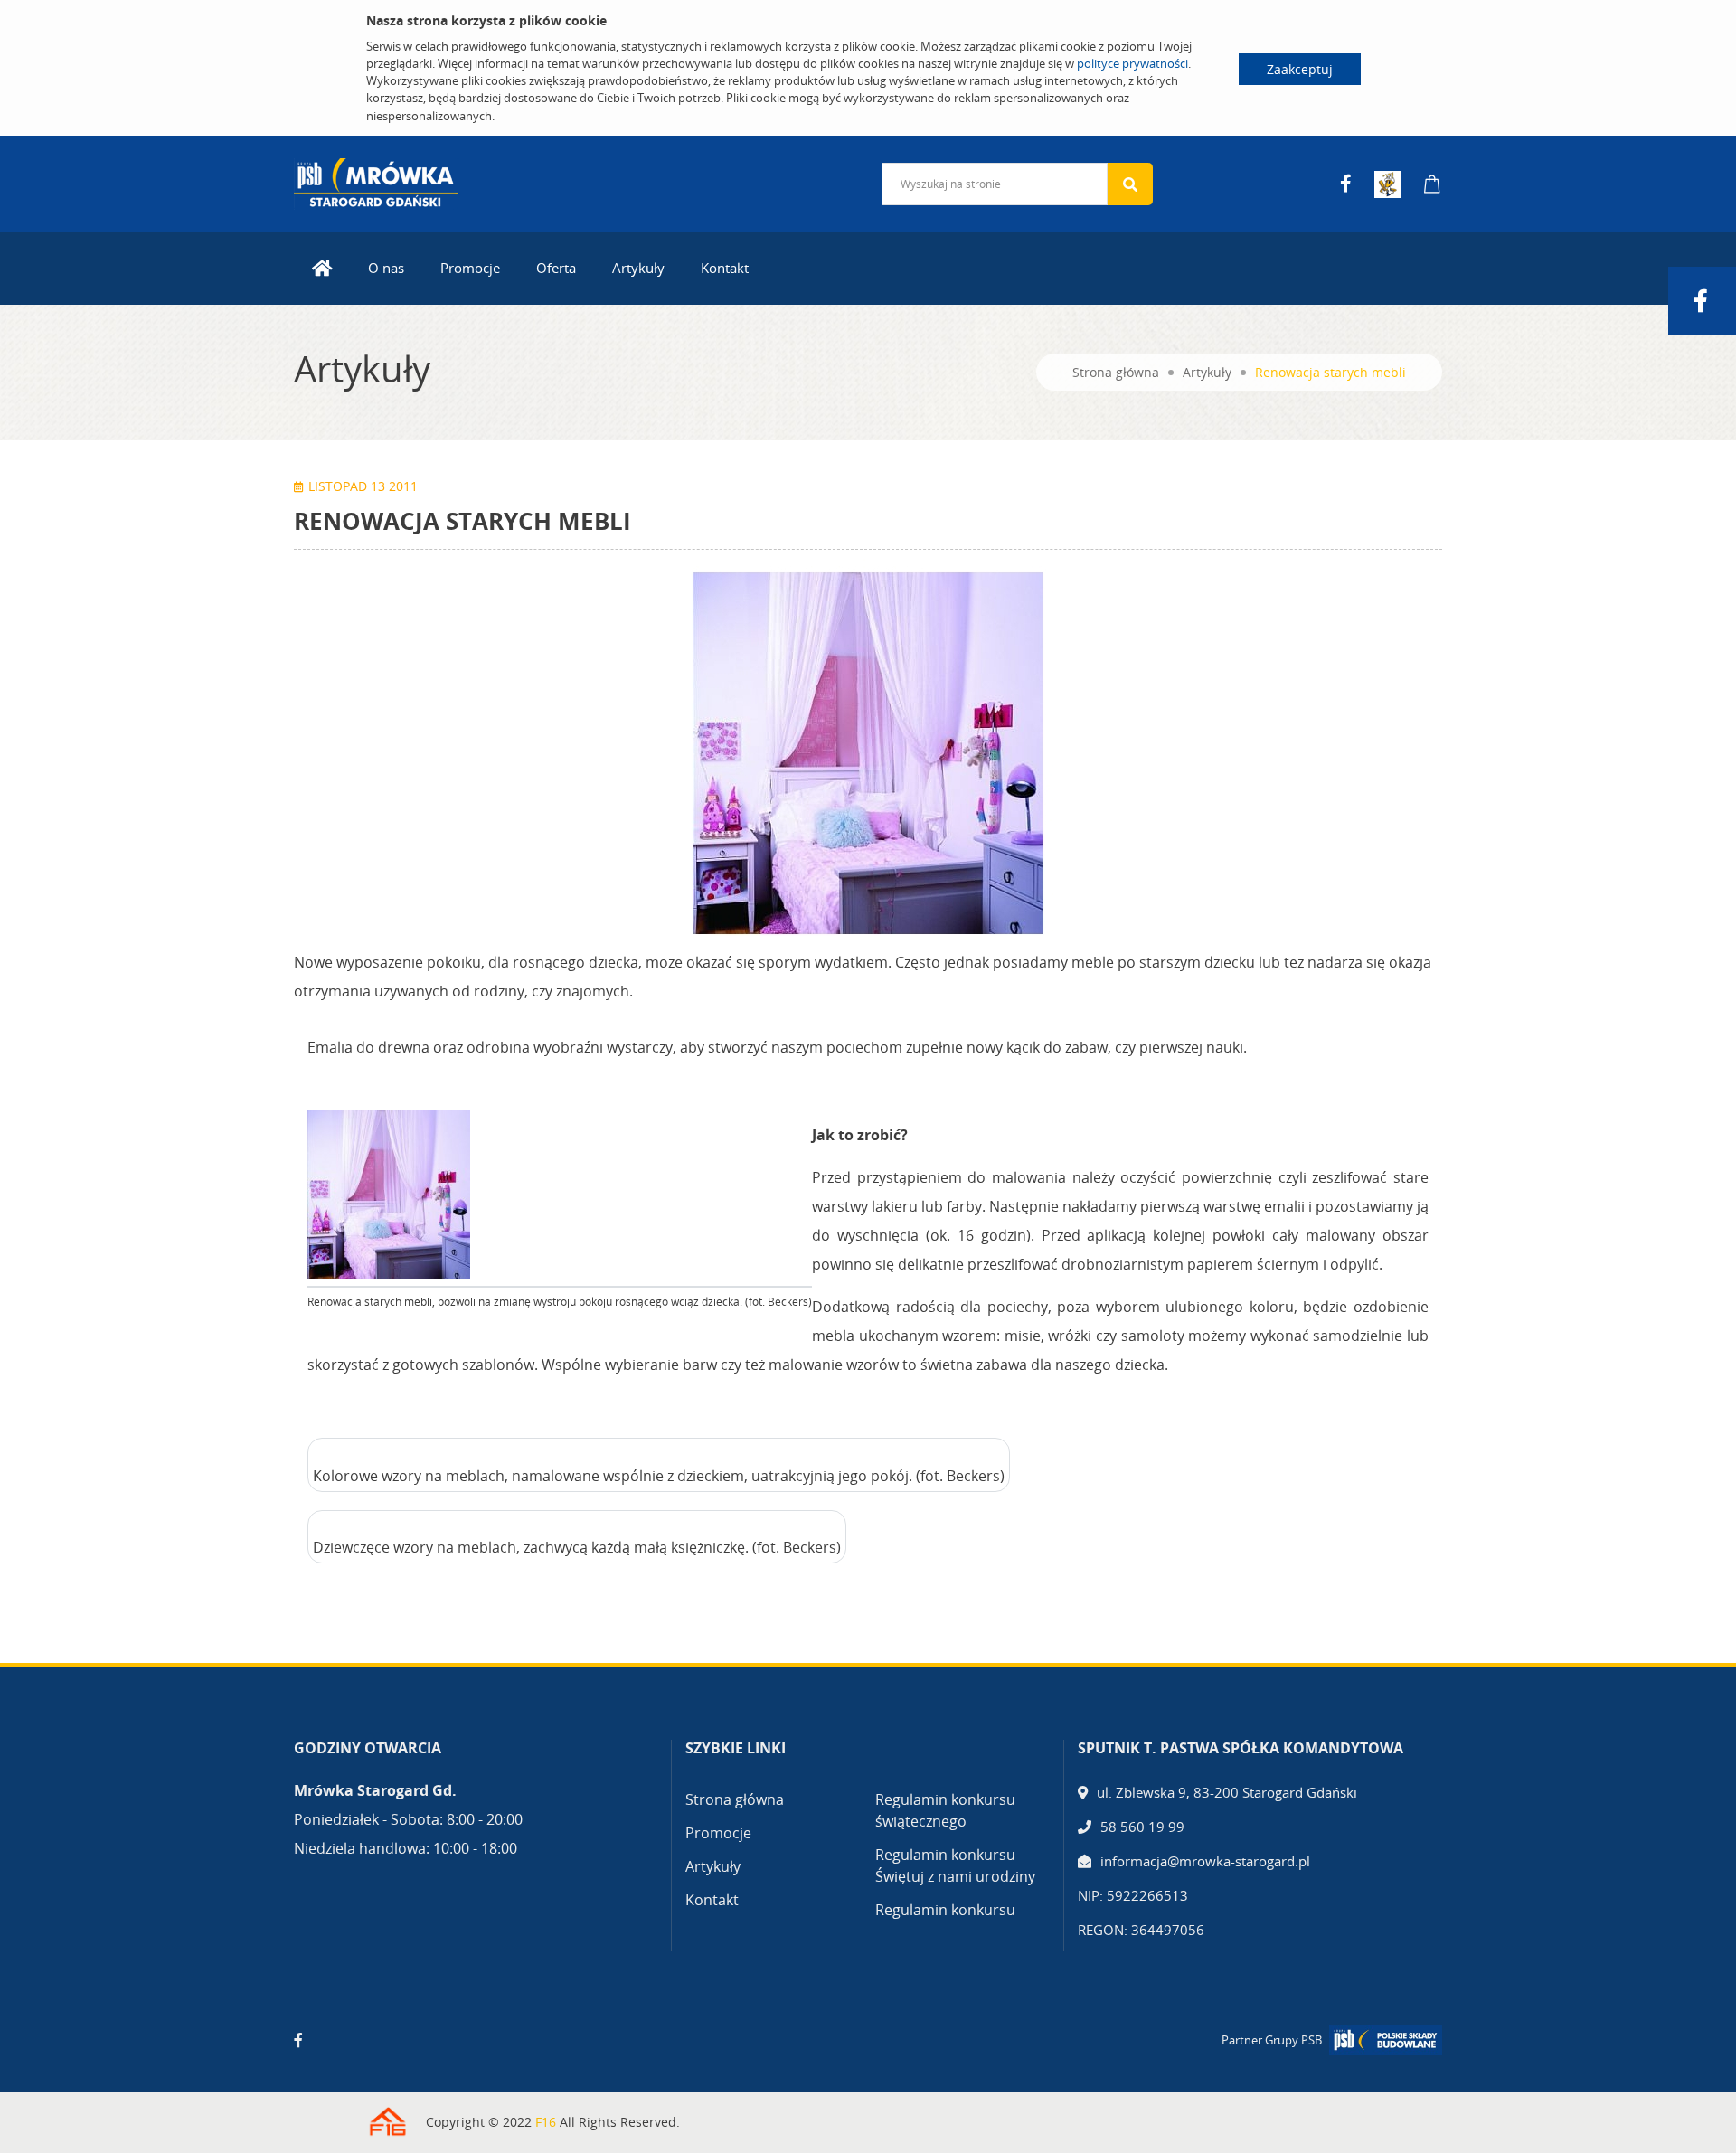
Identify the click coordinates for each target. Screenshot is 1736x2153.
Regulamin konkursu (945, 1910)
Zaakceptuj (1300, 69)
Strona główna (1116, 372)
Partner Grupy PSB (1272, 2040)
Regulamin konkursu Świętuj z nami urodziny (955, 1865)
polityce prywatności (1132, 63)
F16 (546, 2122)
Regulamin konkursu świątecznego (945, 1810)
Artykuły (638, 268)
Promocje (470, 268)
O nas (386, 268)
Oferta (556, 268)
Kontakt (725, 268)
